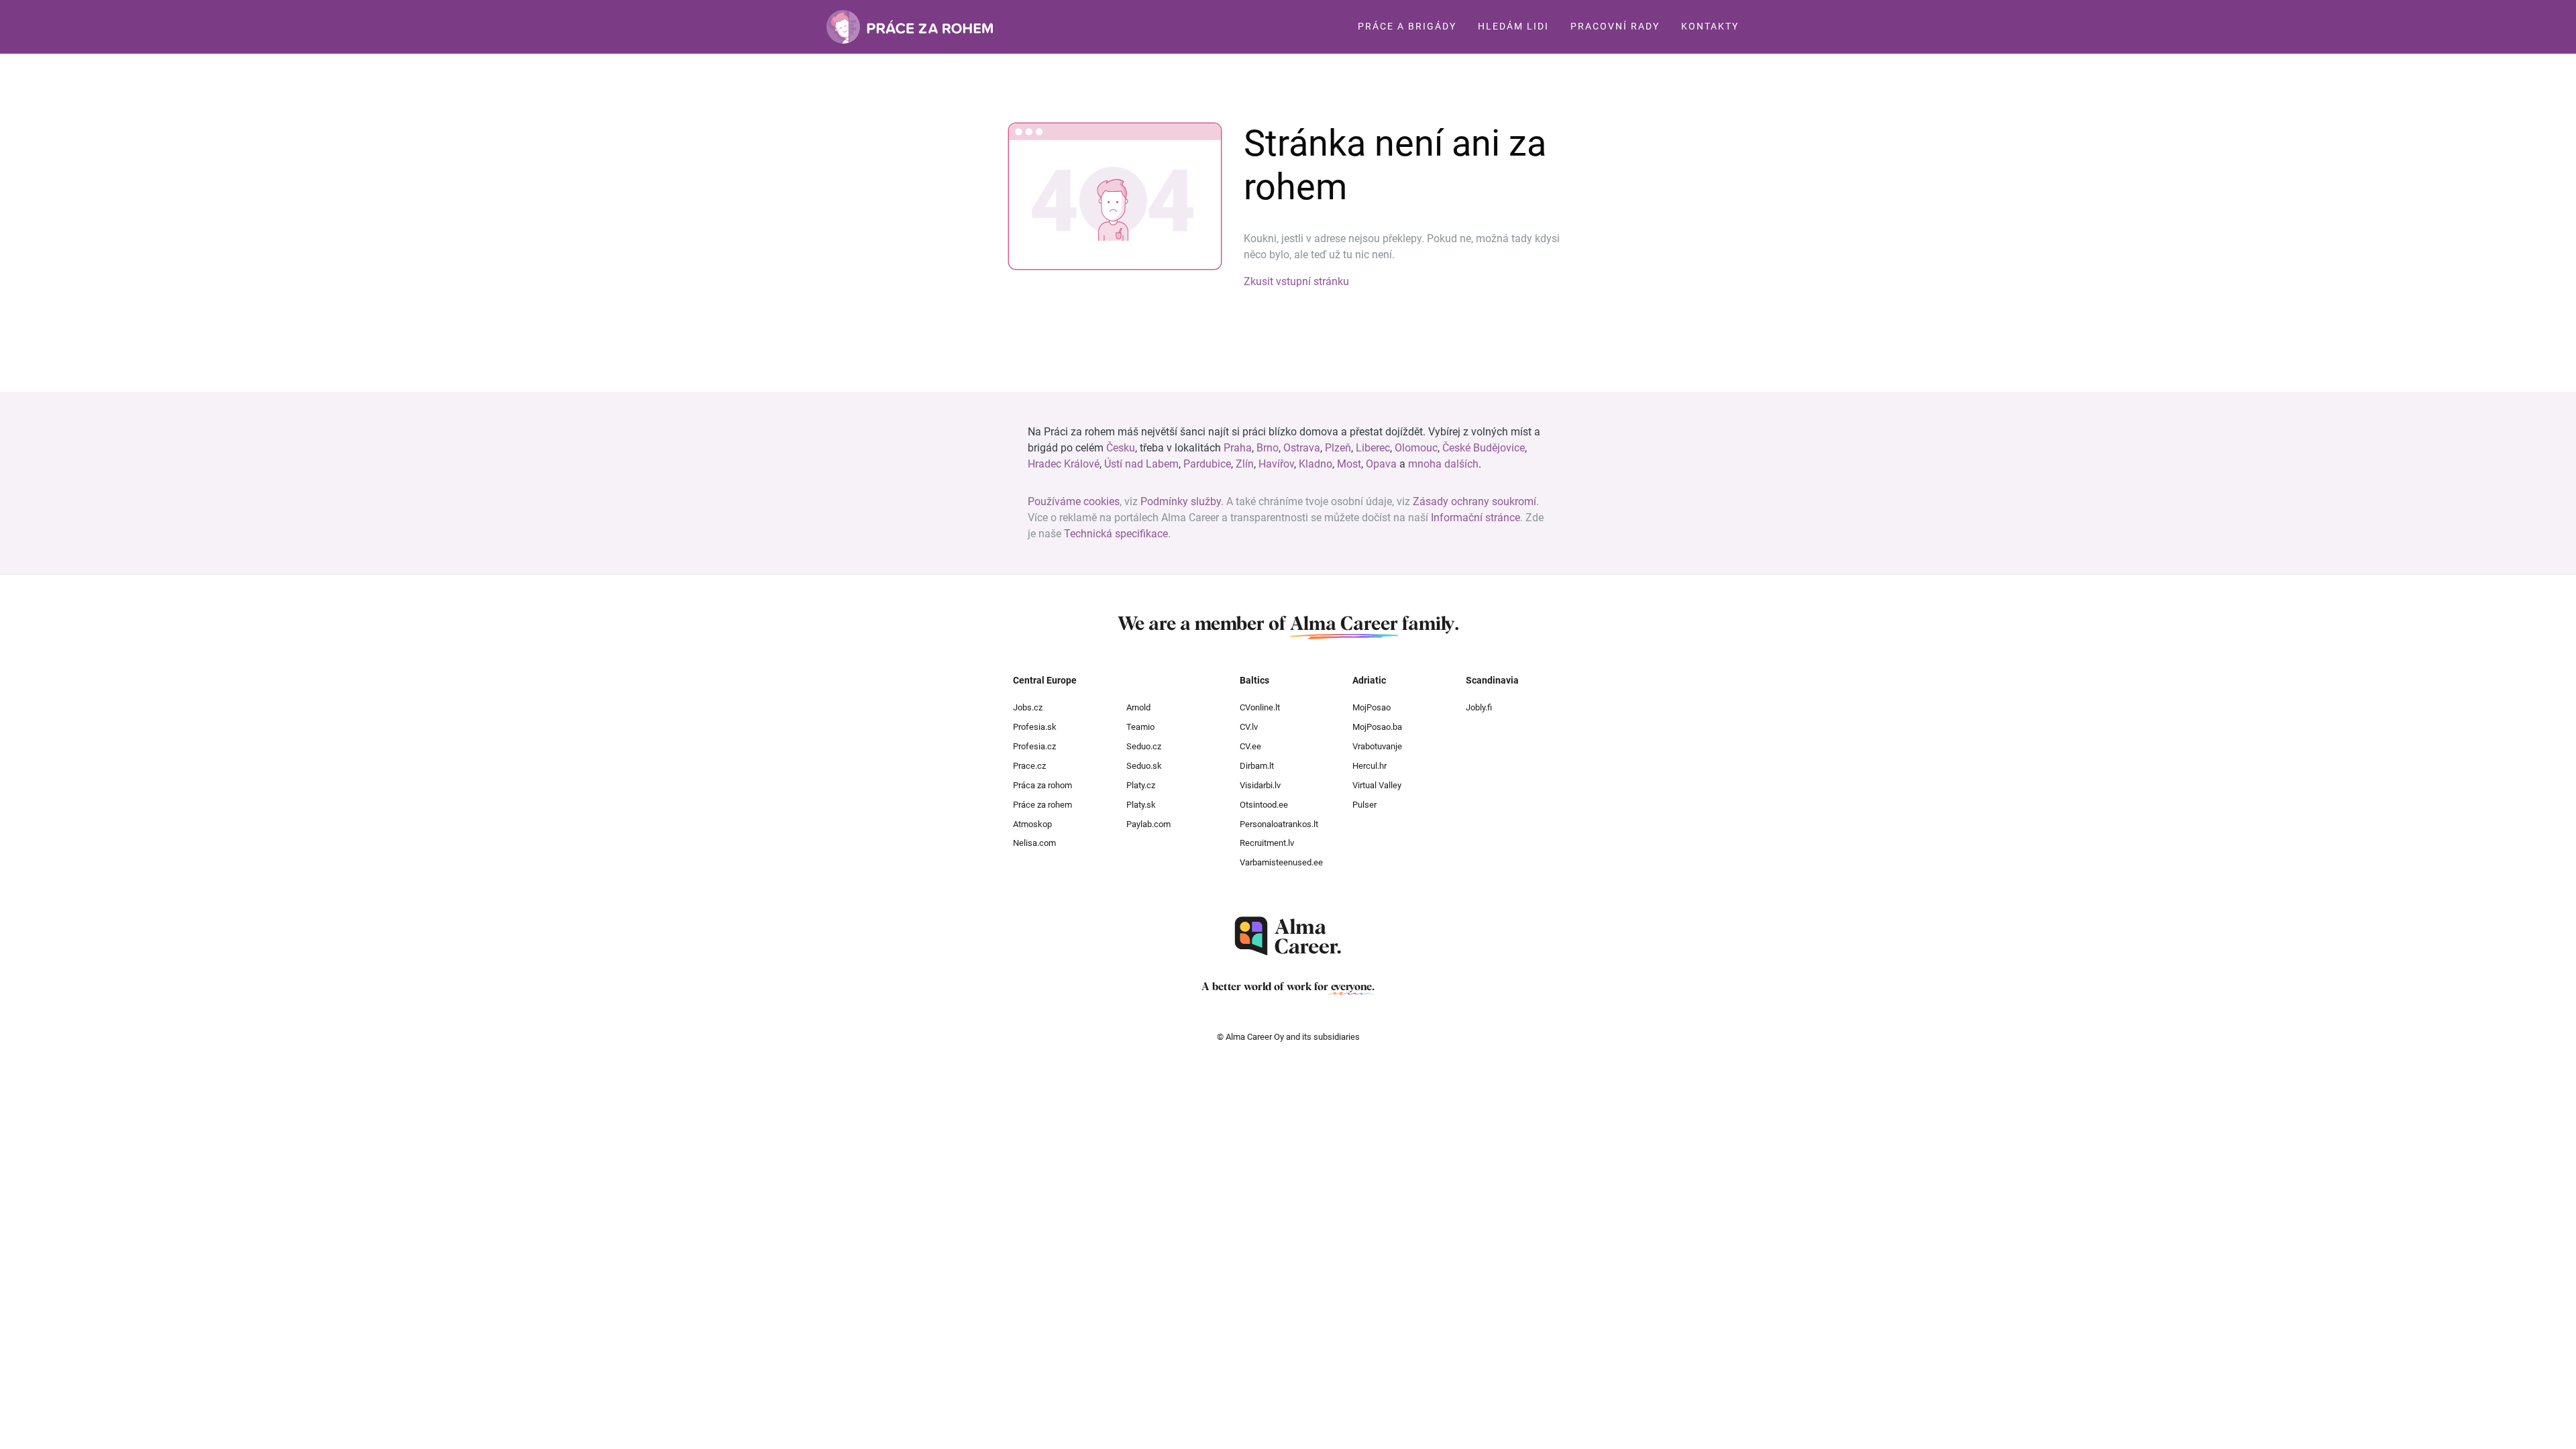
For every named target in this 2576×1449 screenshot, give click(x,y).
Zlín (1245, 464)
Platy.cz (1141, 785)
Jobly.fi (1479, 707)
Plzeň (1338, 448)
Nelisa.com (1034, 843)
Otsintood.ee (1264, 805)
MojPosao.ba (1377, 727)
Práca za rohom (1042, 785)
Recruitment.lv (1267, 843)
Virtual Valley (1377, 785)
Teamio (1140, 727)
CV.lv (1249, 727)
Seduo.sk (1144, 766)
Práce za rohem (1042, 805)
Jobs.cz (1028, 707)
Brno (1268, 448)
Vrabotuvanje (1377, 746)
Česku (1121, 448)
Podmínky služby (1181, 501)
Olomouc (1416, 448)
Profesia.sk (1035, 727)
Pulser (1364, 805)
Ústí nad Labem (1141, 464)
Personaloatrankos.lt (1279, 824)
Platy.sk (1141, 805)
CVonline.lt (1260, 707)
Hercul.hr (1370, 766)
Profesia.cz (1034, 746)
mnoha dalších (1443, 464)
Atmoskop (1032, 824)
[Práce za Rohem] (910, 27)
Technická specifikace (1116, 534)
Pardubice (1207, 464)
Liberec (1373, 448)
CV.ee (1250, 746)
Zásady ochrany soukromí (1474, 501)
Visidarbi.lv (1260, 785)
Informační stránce (1475, 518)
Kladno (1316, 464)
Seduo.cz (1144, 746)
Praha (1238, 448)
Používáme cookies (1074, 501)
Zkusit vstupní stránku (1296, 281)
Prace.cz (1029, 766)
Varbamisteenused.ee (1281, 862)
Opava (1381, 464)
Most (1349, 464)
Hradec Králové (1064, 464)
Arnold (1138, 707)
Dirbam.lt (1257, 766)
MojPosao (1372, 707)
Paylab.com (1148, 824)
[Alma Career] (1288, 936)
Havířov (1276, 464)
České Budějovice (1484, 448)
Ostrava (1302, 448)
